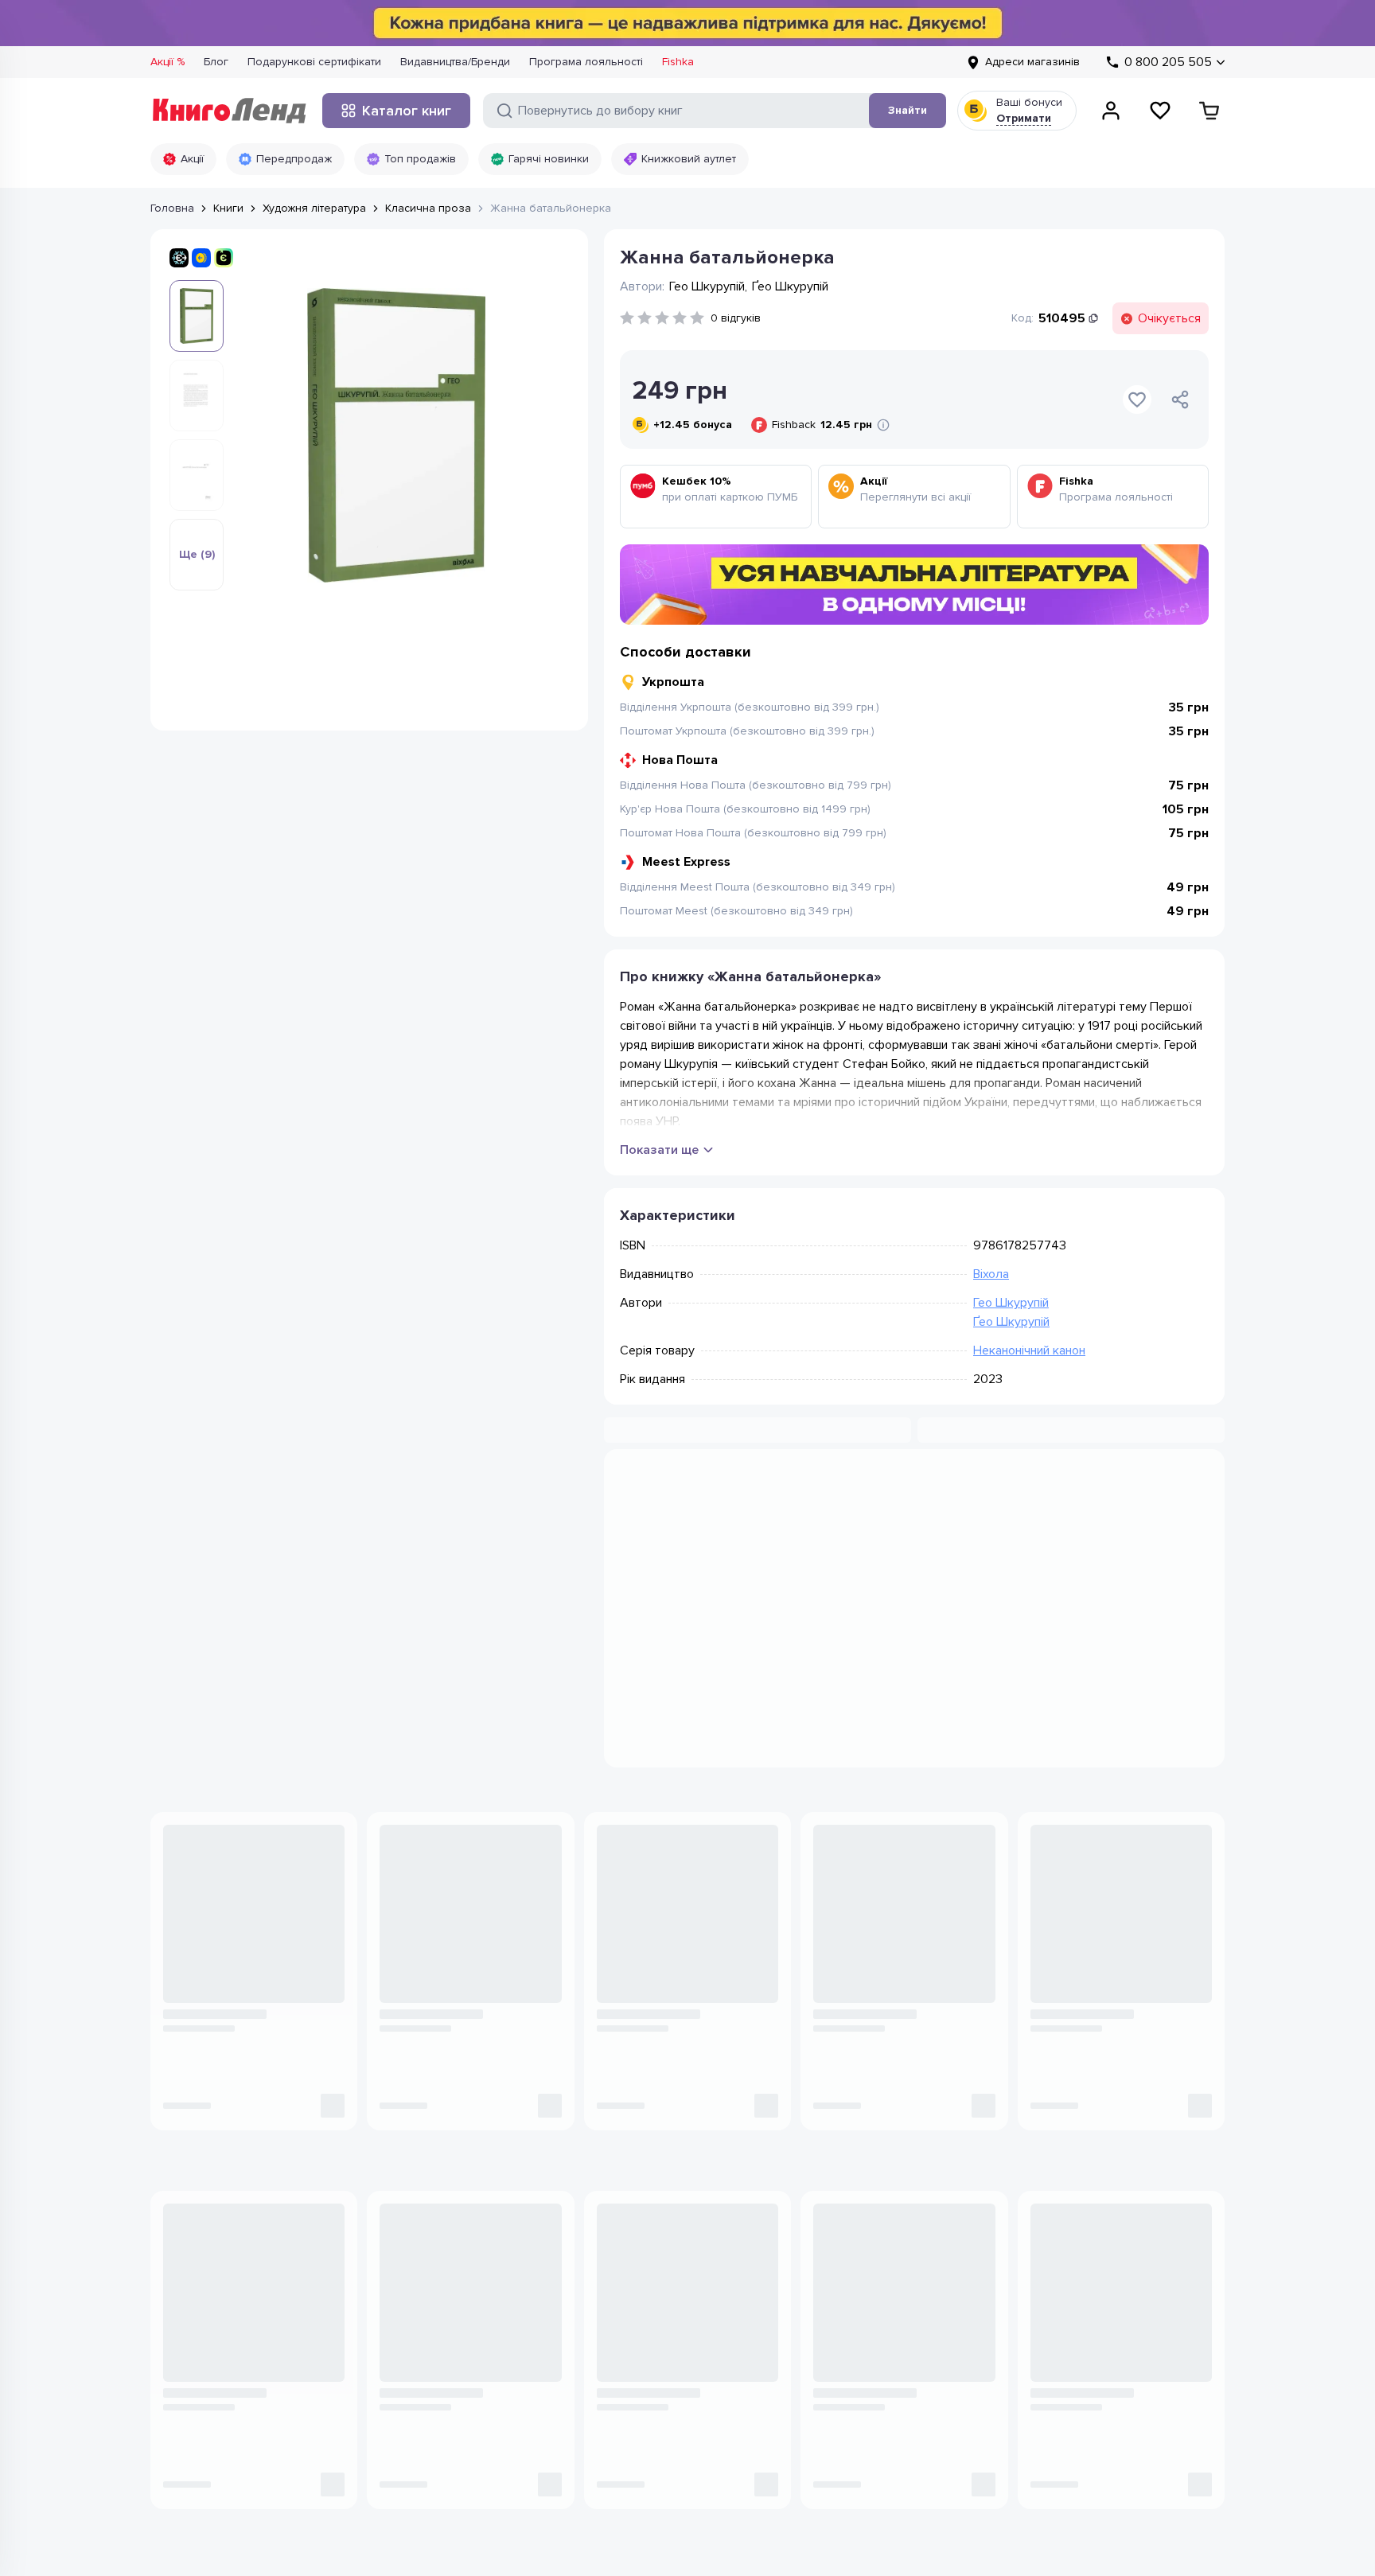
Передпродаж (294, 159)
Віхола (991, 1274)
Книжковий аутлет (689, 159)
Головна (172, 208)
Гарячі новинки (549, 159)
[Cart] (1209, 111)
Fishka (678, 62)
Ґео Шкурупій (1011, 1322)
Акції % (167, 62)
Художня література (314, 208)
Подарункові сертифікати (314, 62)
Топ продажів (420, 159)
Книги (228, 208)
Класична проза (428, 208)
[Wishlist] (1160, 111)
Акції (192, 159)
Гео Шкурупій (1011, 1303)
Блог (216, 62)
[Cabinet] (1111, 111)
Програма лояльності (586, 62)
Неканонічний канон (1029, 1350)
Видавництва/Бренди (455, 62)
